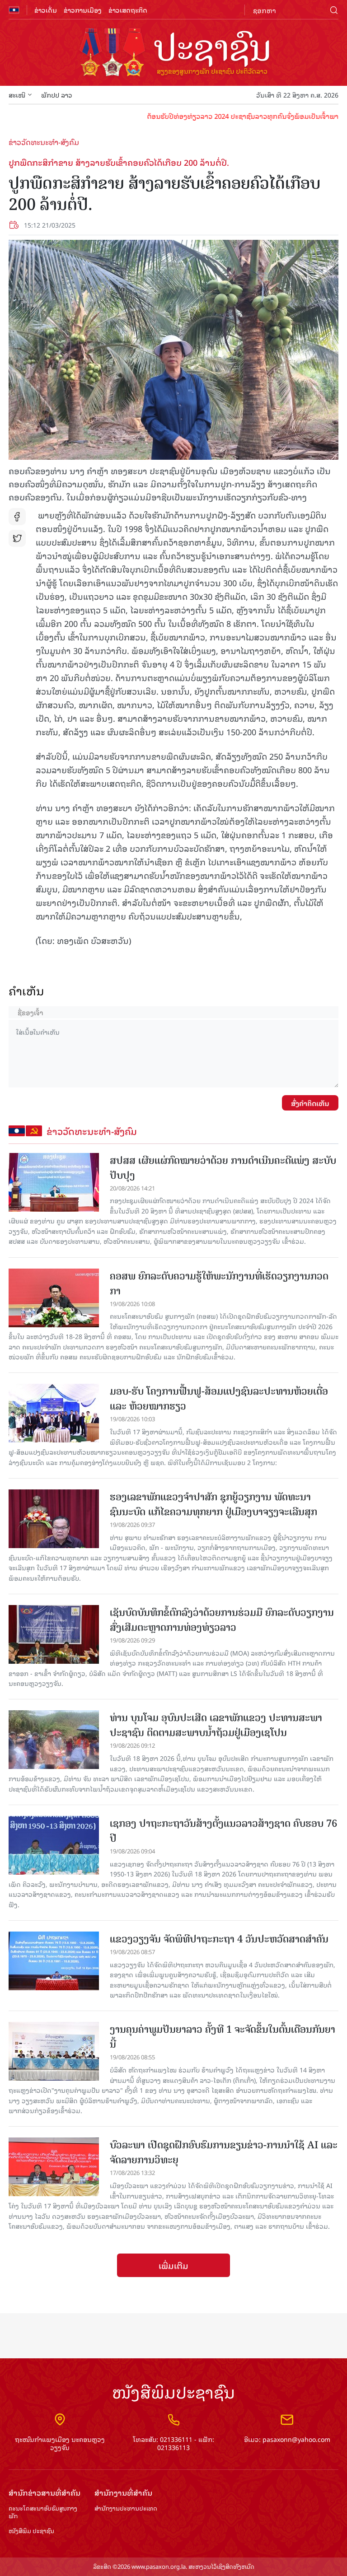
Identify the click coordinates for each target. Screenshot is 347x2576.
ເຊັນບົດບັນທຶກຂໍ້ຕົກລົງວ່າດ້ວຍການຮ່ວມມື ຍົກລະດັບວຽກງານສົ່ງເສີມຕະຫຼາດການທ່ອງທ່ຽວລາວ (222, 1620)
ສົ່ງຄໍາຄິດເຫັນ (310, 1103)
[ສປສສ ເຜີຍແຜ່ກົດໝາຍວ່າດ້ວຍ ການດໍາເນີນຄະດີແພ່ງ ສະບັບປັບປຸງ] (54, 1182)
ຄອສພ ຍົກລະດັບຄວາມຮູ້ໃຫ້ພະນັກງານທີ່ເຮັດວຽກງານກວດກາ (219, 1283)
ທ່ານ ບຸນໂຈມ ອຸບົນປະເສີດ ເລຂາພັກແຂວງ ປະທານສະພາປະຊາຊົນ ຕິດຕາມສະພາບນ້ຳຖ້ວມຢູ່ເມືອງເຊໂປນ (216, 1725)
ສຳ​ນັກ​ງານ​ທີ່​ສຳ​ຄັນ (123, 2493)
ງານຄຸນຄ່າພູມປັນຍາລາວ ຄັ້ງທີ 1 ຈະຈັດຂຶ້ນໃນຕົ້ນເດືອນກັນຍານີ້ (223, 2037)
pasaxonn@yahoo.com (296, 2439)
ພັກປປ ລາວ (57, 95)
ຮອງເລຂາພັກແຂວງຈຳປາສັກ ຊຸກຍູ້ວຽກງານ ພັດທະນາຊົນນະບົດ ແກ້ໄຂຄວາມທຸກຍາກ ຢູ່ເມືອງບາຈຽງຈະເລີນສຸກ (213, 1504)
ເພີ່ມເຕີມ (173, 2265)
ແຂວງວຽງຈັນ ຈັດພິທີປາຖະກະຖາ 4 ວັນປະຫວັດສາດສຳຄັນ (219, 1939)
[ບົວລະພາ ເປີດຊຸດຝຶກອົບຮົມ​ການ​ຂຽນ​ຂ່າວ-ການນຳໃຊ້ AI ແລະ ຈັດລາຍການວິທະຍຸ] (54, 2167)
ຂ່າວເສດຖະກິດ (128, 10)
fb (17, 517)
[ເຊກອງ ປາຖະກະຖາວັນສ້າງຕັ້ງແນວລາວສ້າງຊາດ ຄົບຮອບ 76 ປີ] (54, 1845)
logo (173, 53)
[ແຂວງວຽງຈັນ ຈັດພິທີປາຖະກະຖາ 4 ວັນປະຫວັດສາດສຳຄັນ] (54, 1961)
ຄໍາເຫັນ (26, 991)
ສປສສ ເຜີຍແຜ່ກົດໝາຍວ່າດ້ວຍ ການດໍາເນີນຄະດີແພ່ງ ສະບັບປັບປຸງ (223, 1168)
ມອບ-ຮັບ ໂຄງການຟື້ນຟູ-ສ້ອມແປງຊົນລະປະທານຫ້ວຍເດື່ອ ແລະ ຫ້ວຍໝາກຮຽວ (219, 1399)
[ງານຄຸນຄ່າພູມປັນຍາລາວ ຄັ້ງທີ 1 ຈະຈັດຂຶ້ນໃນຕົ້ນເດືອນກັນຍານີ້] (54, 2051)
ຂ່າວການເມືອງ (83, 10)
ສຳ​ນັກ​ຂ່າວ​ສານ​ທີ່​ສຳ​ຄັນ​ (45, 2493)
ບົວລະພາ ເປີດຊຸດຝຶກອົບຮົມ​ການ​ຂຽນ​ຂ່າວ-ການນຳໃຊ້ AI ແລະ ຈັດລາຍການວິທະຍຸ (224, 2152)
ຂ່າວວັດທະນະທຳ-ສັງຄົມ (44, 142)
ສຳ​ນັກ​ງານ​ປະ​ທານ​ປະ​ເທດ (126, 2508)
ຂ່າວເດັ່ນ (46, 10)
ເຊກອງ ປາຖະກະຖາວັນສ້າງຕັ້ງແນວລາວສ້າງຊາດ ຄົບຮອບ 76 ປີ (223, 1831)
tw (17, 538)
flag (14, 10)
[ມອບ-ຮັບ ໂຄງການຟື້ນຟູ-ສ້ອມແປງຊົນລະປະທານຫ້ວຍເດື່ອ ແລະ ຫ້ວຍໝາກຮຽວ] (54, 1413)
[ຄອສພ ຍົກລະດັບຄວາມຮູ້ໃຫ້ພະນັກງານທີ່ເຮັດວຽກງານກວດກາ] (54, 1298)
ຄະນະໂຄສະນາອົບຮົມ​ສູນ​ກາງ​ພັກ (43, 2512)
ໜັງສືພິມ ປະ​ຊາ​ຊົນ (31, 2531)
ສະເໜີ (17, 95)
